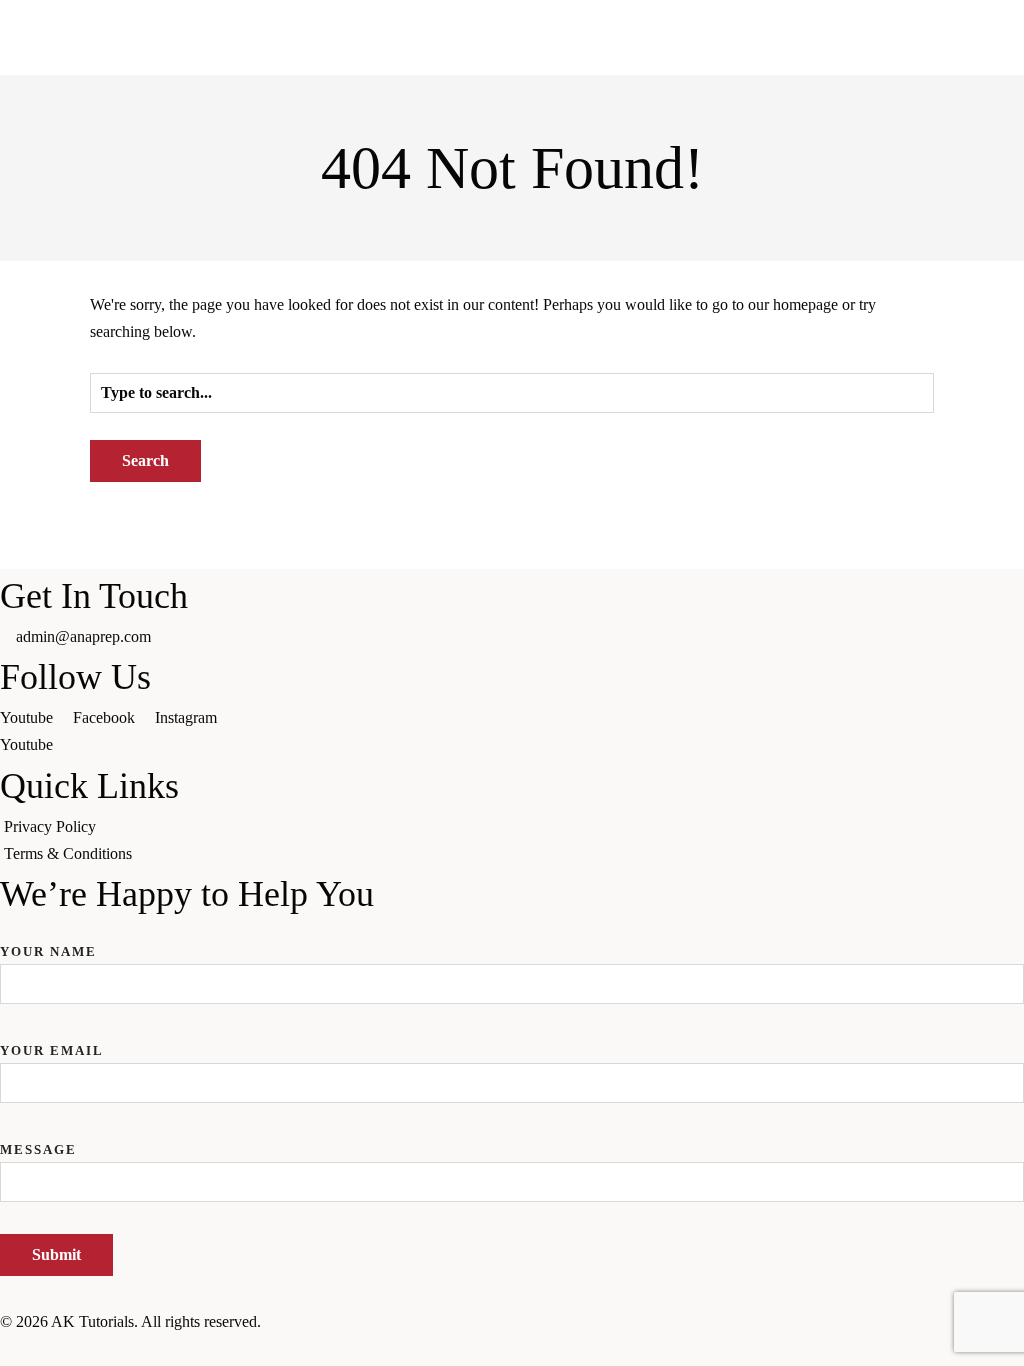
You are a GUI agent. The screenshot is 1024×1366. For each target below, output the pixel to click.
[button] (512, 404)
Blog (250, 763)
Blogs (18, 296)
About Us (31, 214)
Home (19, 187)
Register (26, 377)
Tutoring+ (31, 268)
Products (27, 241)
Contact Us (35, 323)
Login (19, 350)
